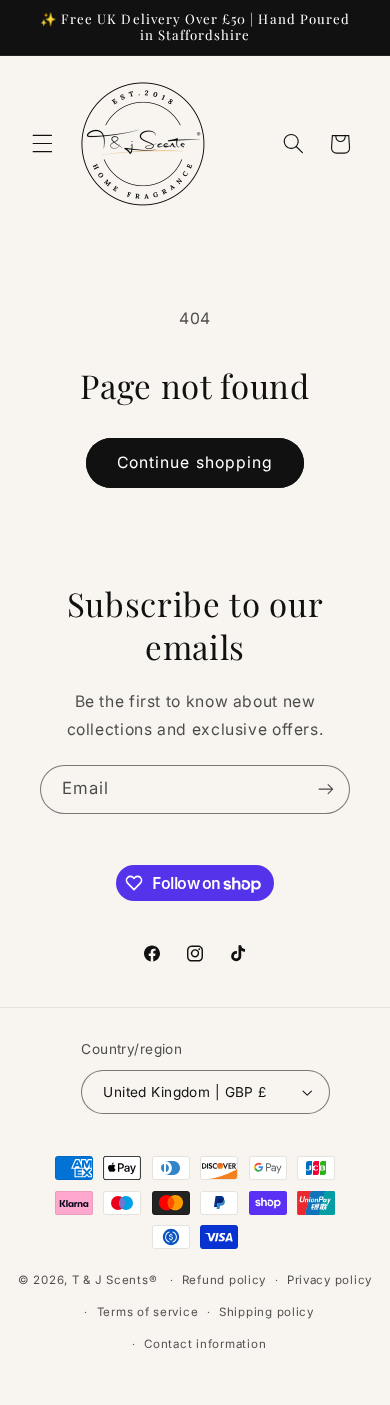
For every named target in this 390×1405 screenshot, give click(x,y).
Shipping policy (266, 1312)
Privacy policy (329, 1280)
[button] (42, 144)
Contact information (205, 1344)
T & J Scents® (115, 1280)
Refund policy (224, 1280)
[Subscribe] (326, 789)
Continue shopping (195, 462)
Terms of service (148, 1312)
